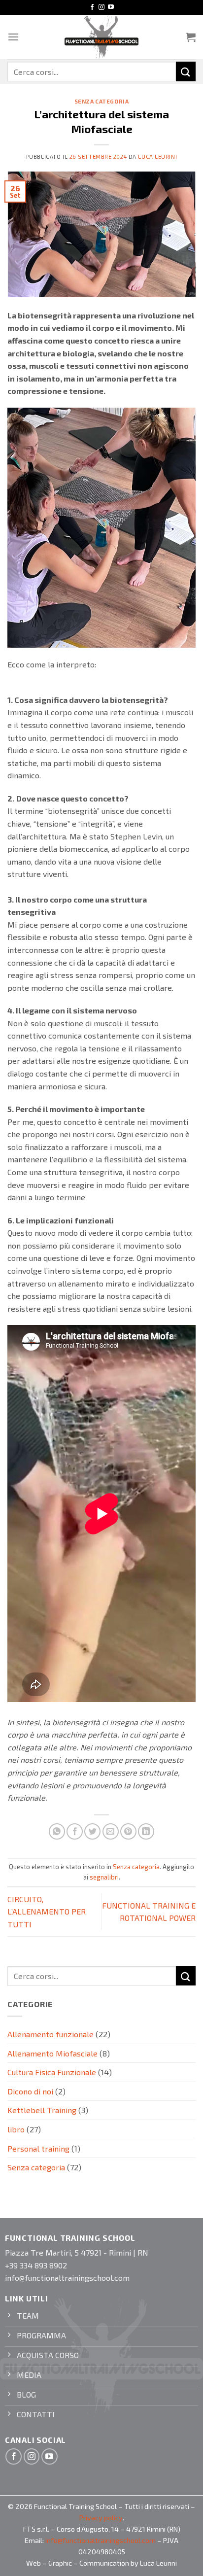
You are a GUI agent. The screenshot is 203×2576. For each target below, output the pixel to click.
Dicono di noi (30, 2091)
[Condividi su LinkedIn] (146, 1831)
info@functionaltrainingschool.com (101, 2540)
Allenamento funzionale (51, 2034)
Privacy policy (101, 2518)
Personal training (38, 2148)
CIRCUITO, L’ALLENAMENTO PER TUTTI (47, 1912)
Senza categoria (101, 101)
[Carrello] (191, 37)
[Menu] (13, 37)
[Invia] (186, 71)
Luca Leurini (157, 157)
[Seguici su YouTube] (111, 7)
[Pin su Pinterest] (128, 1831)
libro (16, 2129)
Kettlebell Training (42, 2110)
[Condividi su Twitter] (92, 1831)
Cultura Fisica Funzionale (52, 2072)
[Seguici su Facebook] (92, 7)
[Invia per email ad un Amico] (111, 1831)
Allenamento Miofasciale (52, 2053)
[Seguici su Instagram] (101, 7)
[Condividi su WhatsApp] (57, 1831)
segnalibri (104, 1877)
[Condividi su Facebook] (75, 1831)
